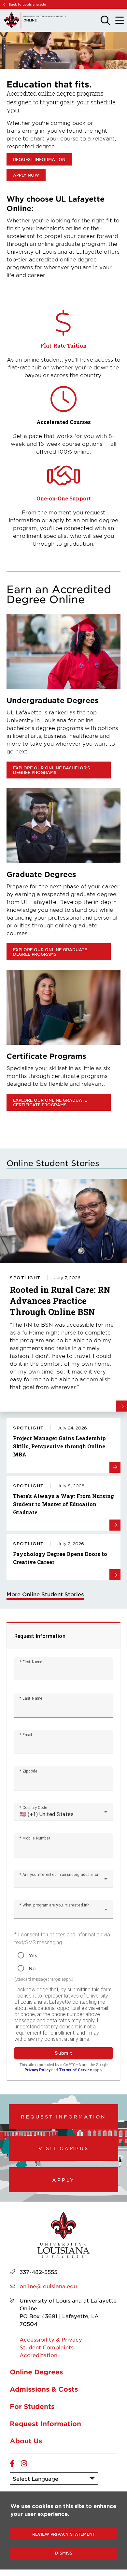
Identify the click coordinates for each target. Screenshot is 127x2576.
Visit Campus (64, 2148)
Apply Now (26, 175)
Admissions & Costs (44, 2389)
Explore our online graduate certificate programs (50, 1102)
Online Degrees (36, 2372)
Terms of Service (75, 2070)
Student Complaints (47, 2347)
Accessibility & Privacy (51, 2339)
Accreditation (38, 2355)
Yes (33, 1955)
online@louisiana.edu (48, 2286)
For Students (32, 2406)
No (32, 1968)
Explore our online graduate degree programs (50, 952)
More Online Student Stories (45, 1594)
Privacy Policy (37, 2070)
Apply (63, 2180)
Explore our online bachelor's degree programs (51, 770)
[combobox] (63, 1814)
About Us (26, 2441)
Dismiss (64, 2553)
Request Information (39, 159)
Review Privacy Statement (64, 2534)
